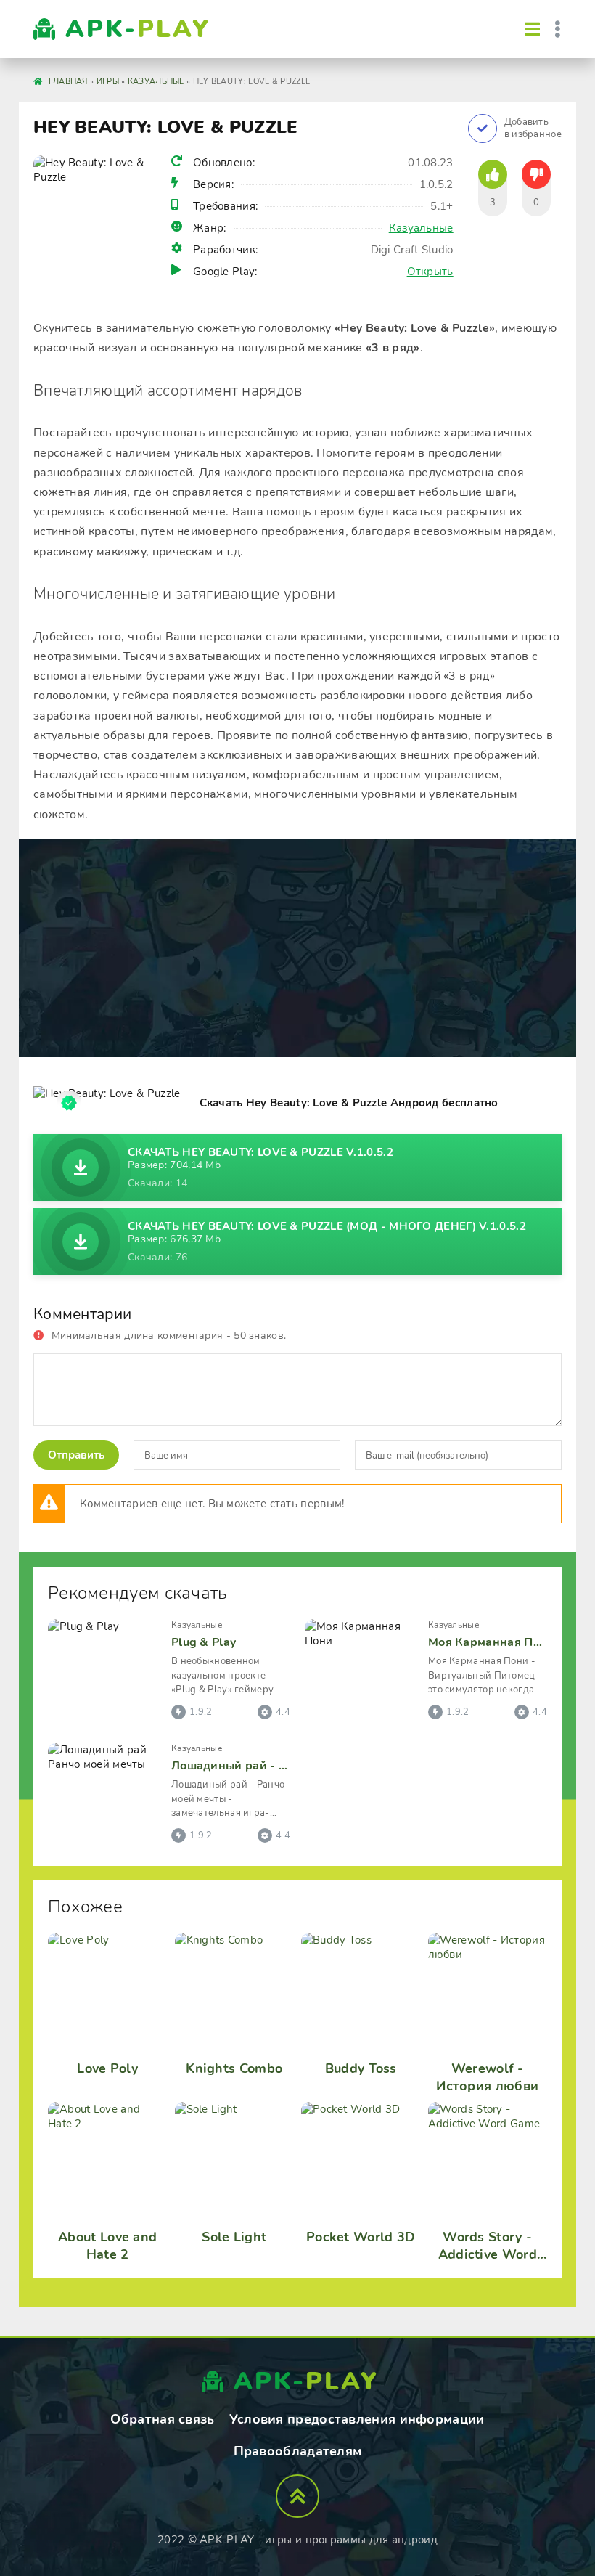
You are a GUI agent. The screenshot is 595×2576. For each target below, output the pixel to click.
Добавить (533, 129)
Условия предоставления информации (357, 2419)
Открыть (430, 272)
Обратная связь (162, 2419)
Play (138, 29)
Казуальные (421, 228)
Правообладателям (298, 2451)
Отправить (76, 1455)
